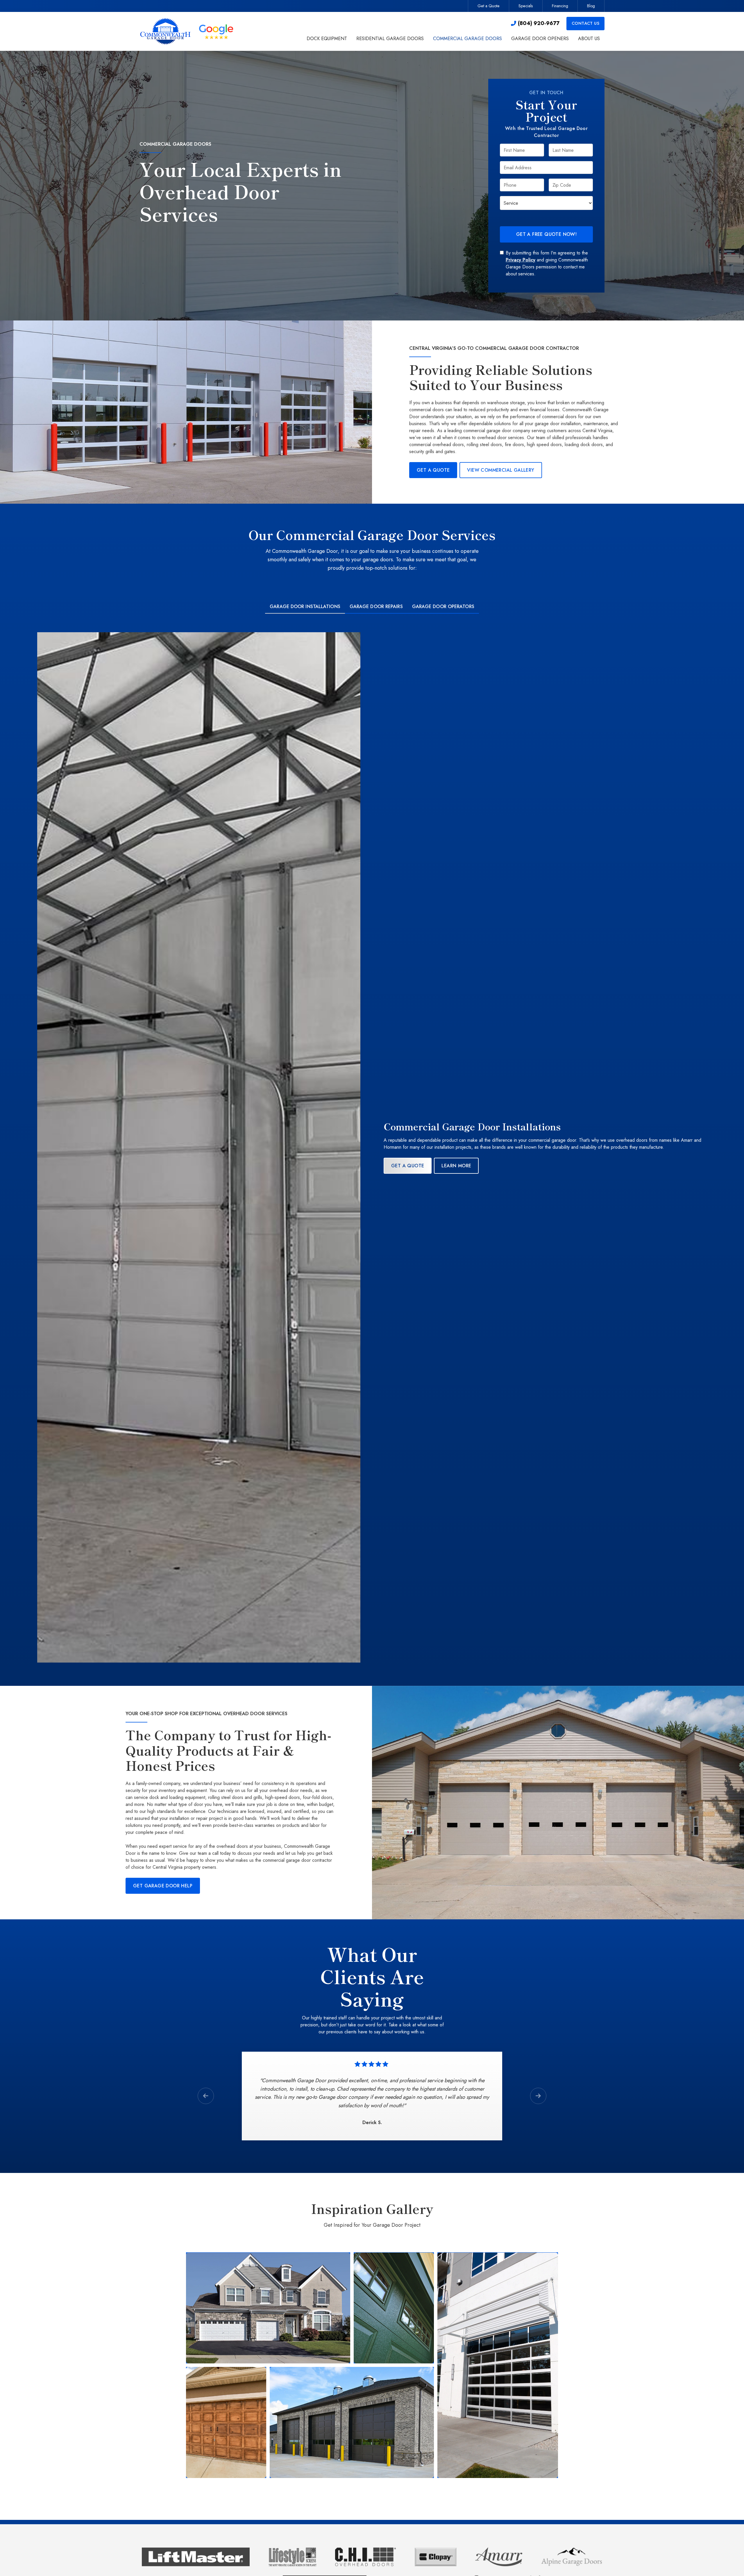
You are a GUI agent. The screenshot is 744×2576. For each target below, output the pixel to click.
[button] (327, 39)
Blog (591, 6)
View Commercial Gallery (501, 470)
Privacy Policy (521, 260)
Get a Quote (489, 6)
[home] (188, 31)
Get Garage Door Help (163, 1886)
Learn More (456, 1166)
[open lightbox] (268, 2308)
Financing (560, 6)
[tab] (305, 607)
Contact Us (585, 23)
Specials (526, 6)
